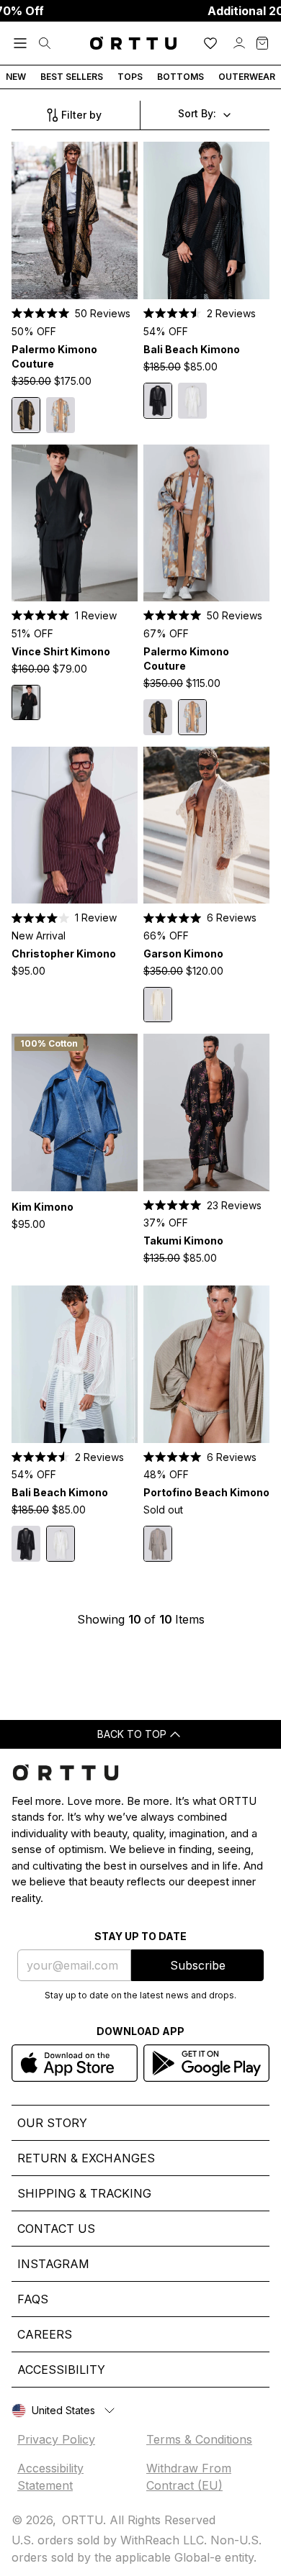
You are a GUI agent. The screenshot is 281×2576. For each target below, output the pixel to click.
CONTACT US (56, 2229)
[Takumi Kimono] (206, 1112)
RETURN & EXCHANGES (86, 2158)
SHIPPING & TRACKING (84, 2193)
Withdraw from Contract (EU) (189, 2477)
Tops (130, 77)
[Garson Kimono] (206, 825)
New (16, 77)
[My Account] (239, 43)
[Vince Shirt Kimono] (75, 523)
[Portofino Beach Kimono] (206, 1364)
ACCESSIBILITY (61, 2370)
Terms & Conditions (199, 2439)
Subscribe (198, 1965)
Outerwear (247, 77)
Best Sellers (72, 77)
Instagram (53, 2264)
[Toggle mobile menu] (20, 43)
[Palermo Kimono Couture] (75, 220)
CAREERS (45, 2334)
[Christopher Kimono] (75, 825)
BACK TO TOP (132, 1734)
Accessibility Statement (50, 2477)
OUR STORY (52, 2123)
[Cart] (262, 43)
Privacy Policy (56, 2439)
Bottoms (180, 77)
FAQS (33, 2299)
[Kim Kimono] (75, 1112)
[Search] (45, 43)
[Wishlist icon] (210, 43)
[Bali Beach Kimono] (206, 220)
